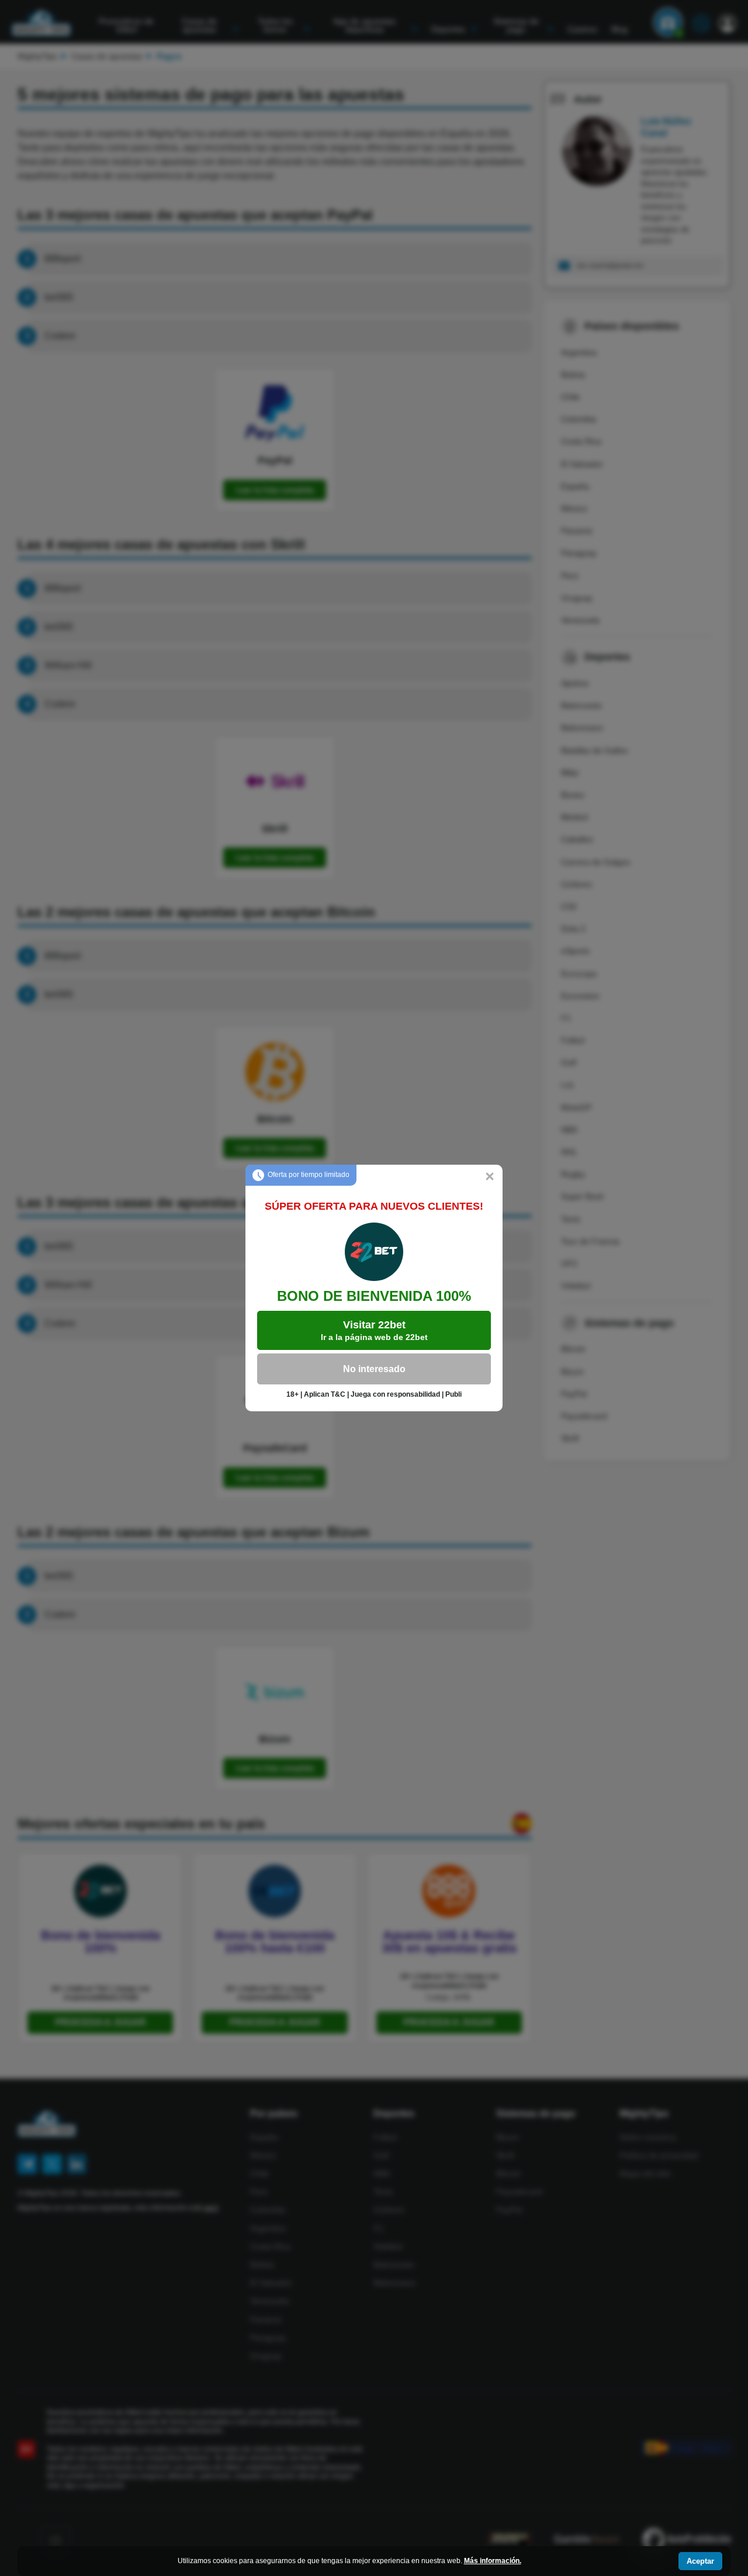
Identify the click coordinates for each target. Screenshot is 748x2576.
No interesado (374, 1369)
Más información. (493, 2561)
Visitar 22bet (374, 1330)
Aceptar (700, 2561)
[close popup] (490, 1178)
